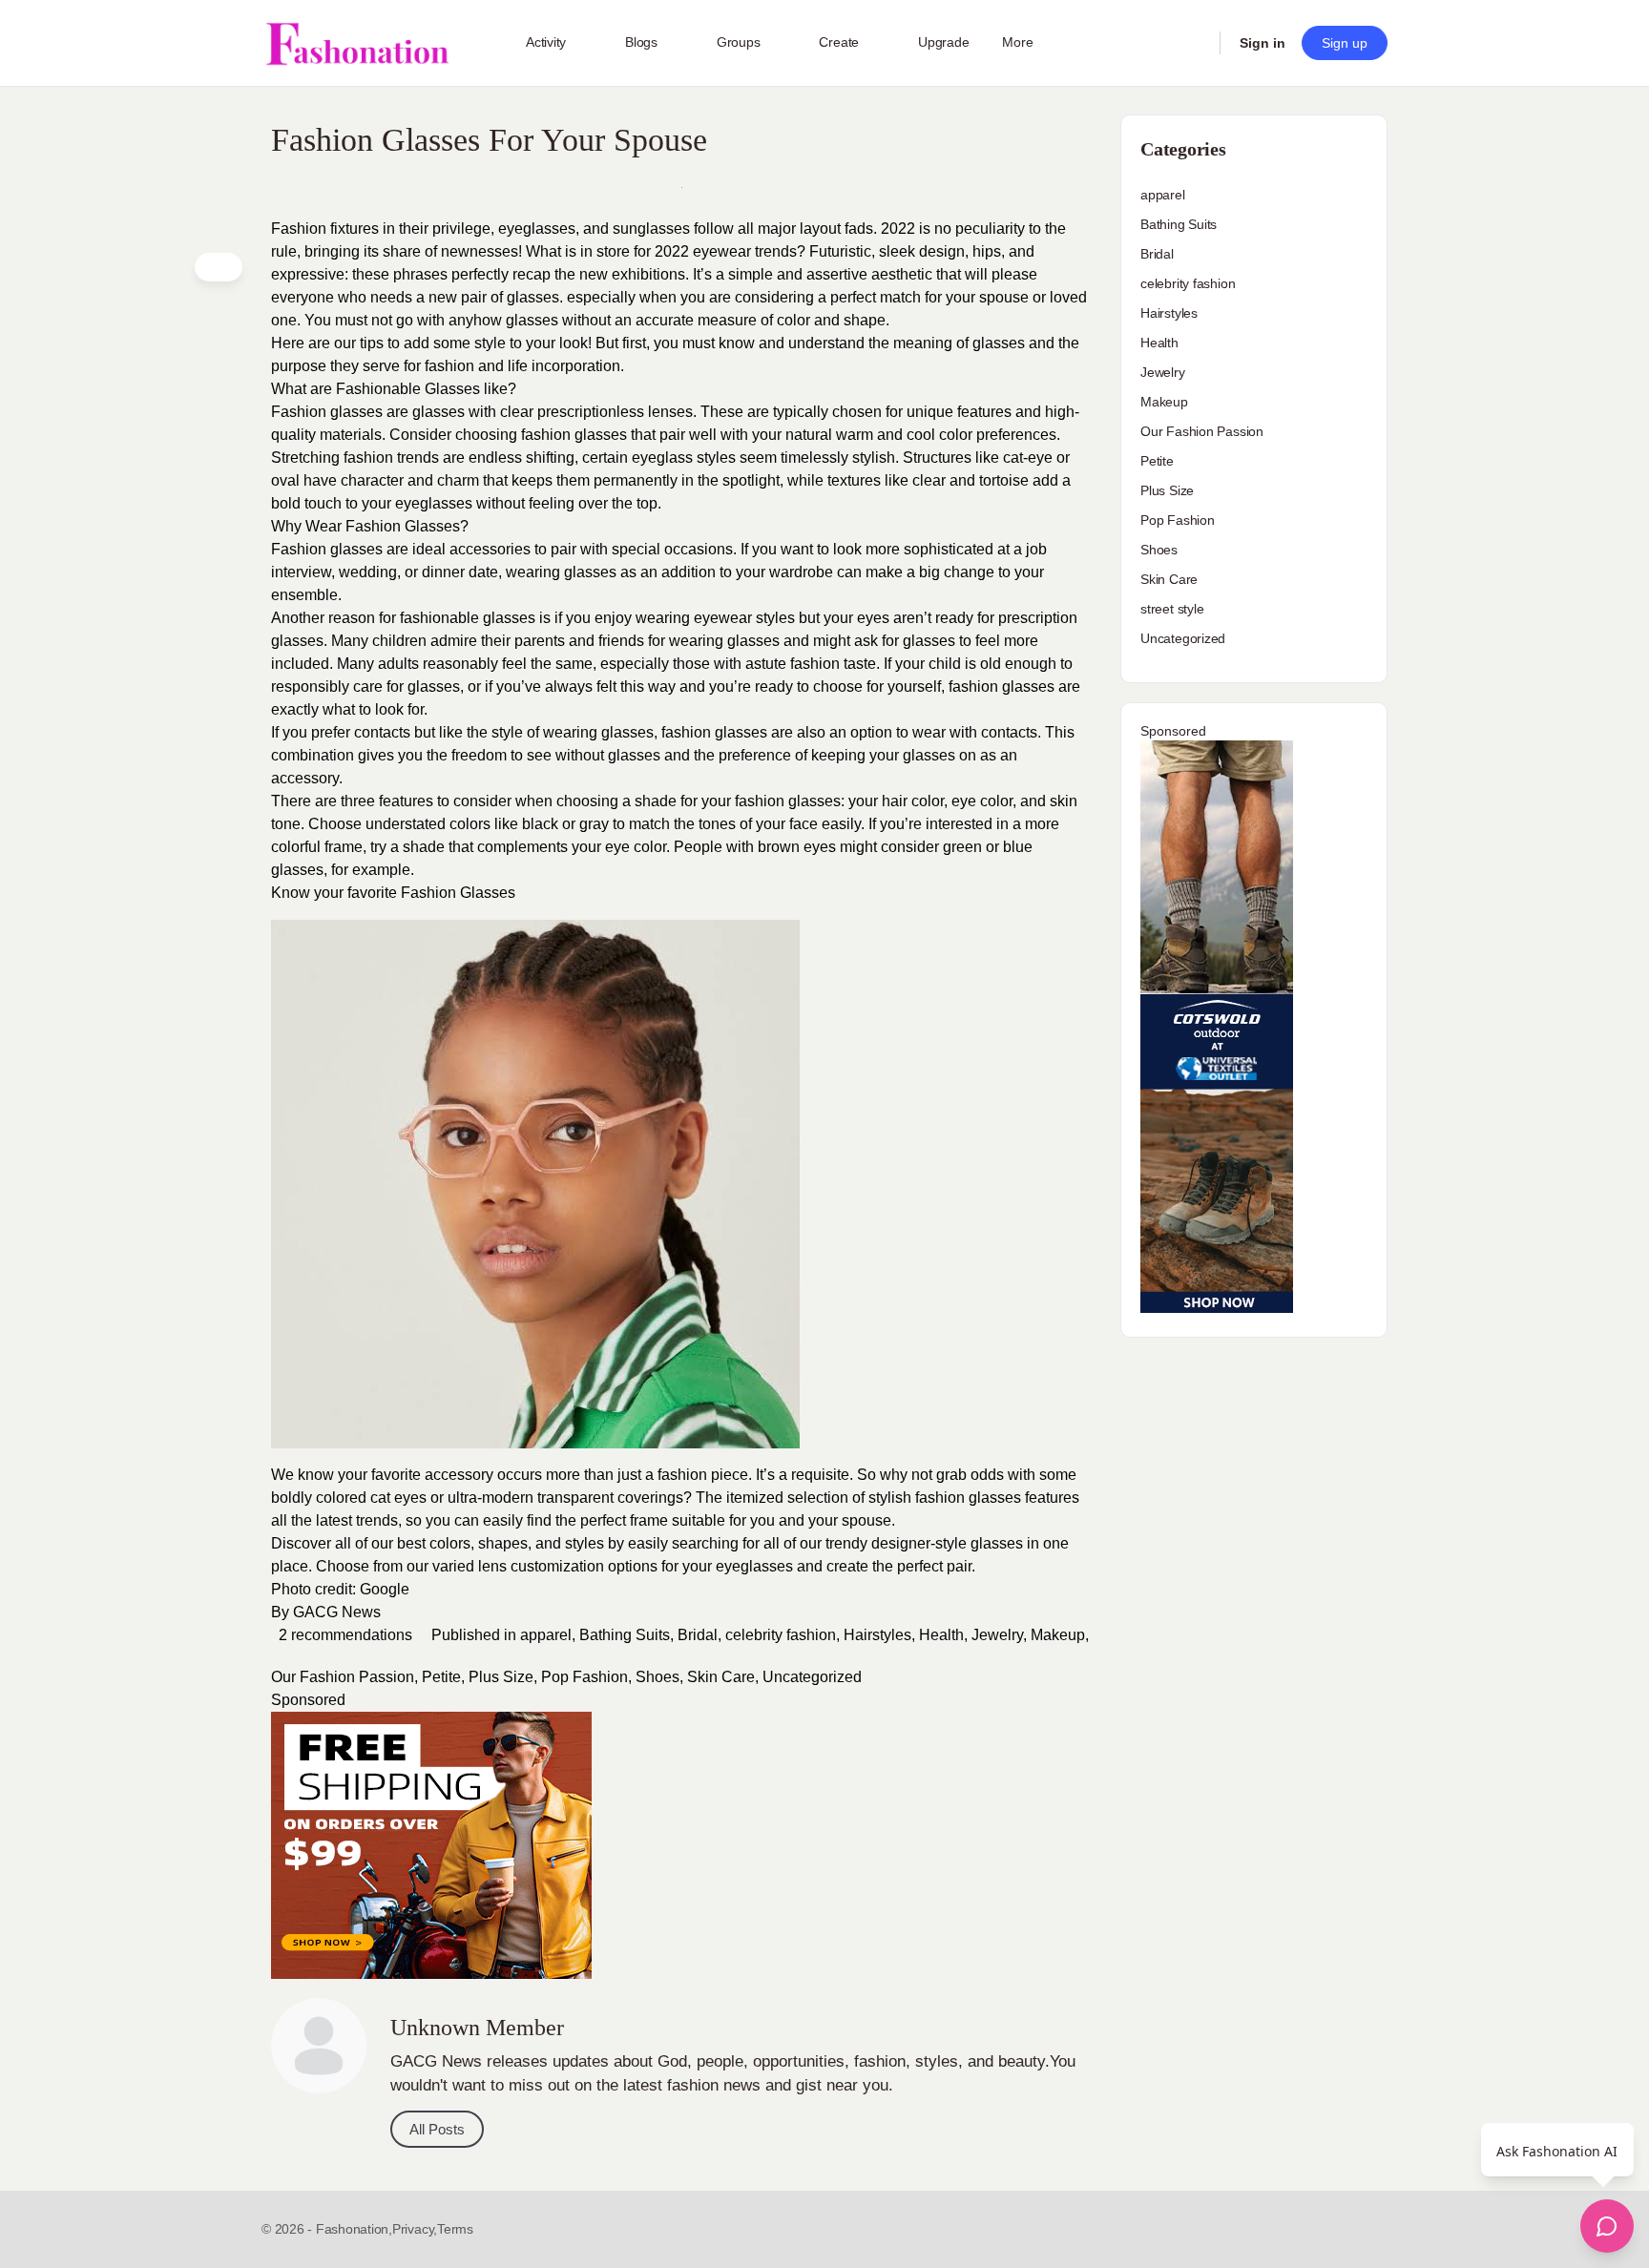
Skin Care (721, 1677)
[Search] (1193, 43)
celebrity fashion (781, 1635)
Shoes (658, 1677)
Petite (441, 1677)
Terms (455, 2229)
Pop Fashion (584, 1677)
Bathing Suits (625, 1635)
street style (1172, 609)
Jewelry (997, 1635)
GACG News (337, 1612)
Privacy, (415, 2229)
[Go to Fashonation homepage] (357, 43)
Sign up (1345, 43)
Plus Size (501, 1677)
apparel (546, 1635)
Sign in (1263, 43)
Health (941, 1635)
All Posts (437, 2129)
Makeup (1058, 1635)
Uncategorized (812, 1677)
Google (385, 1589)
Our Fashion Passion (343, 1677)
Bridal (698, 1635)
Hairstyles (877, 1635)
